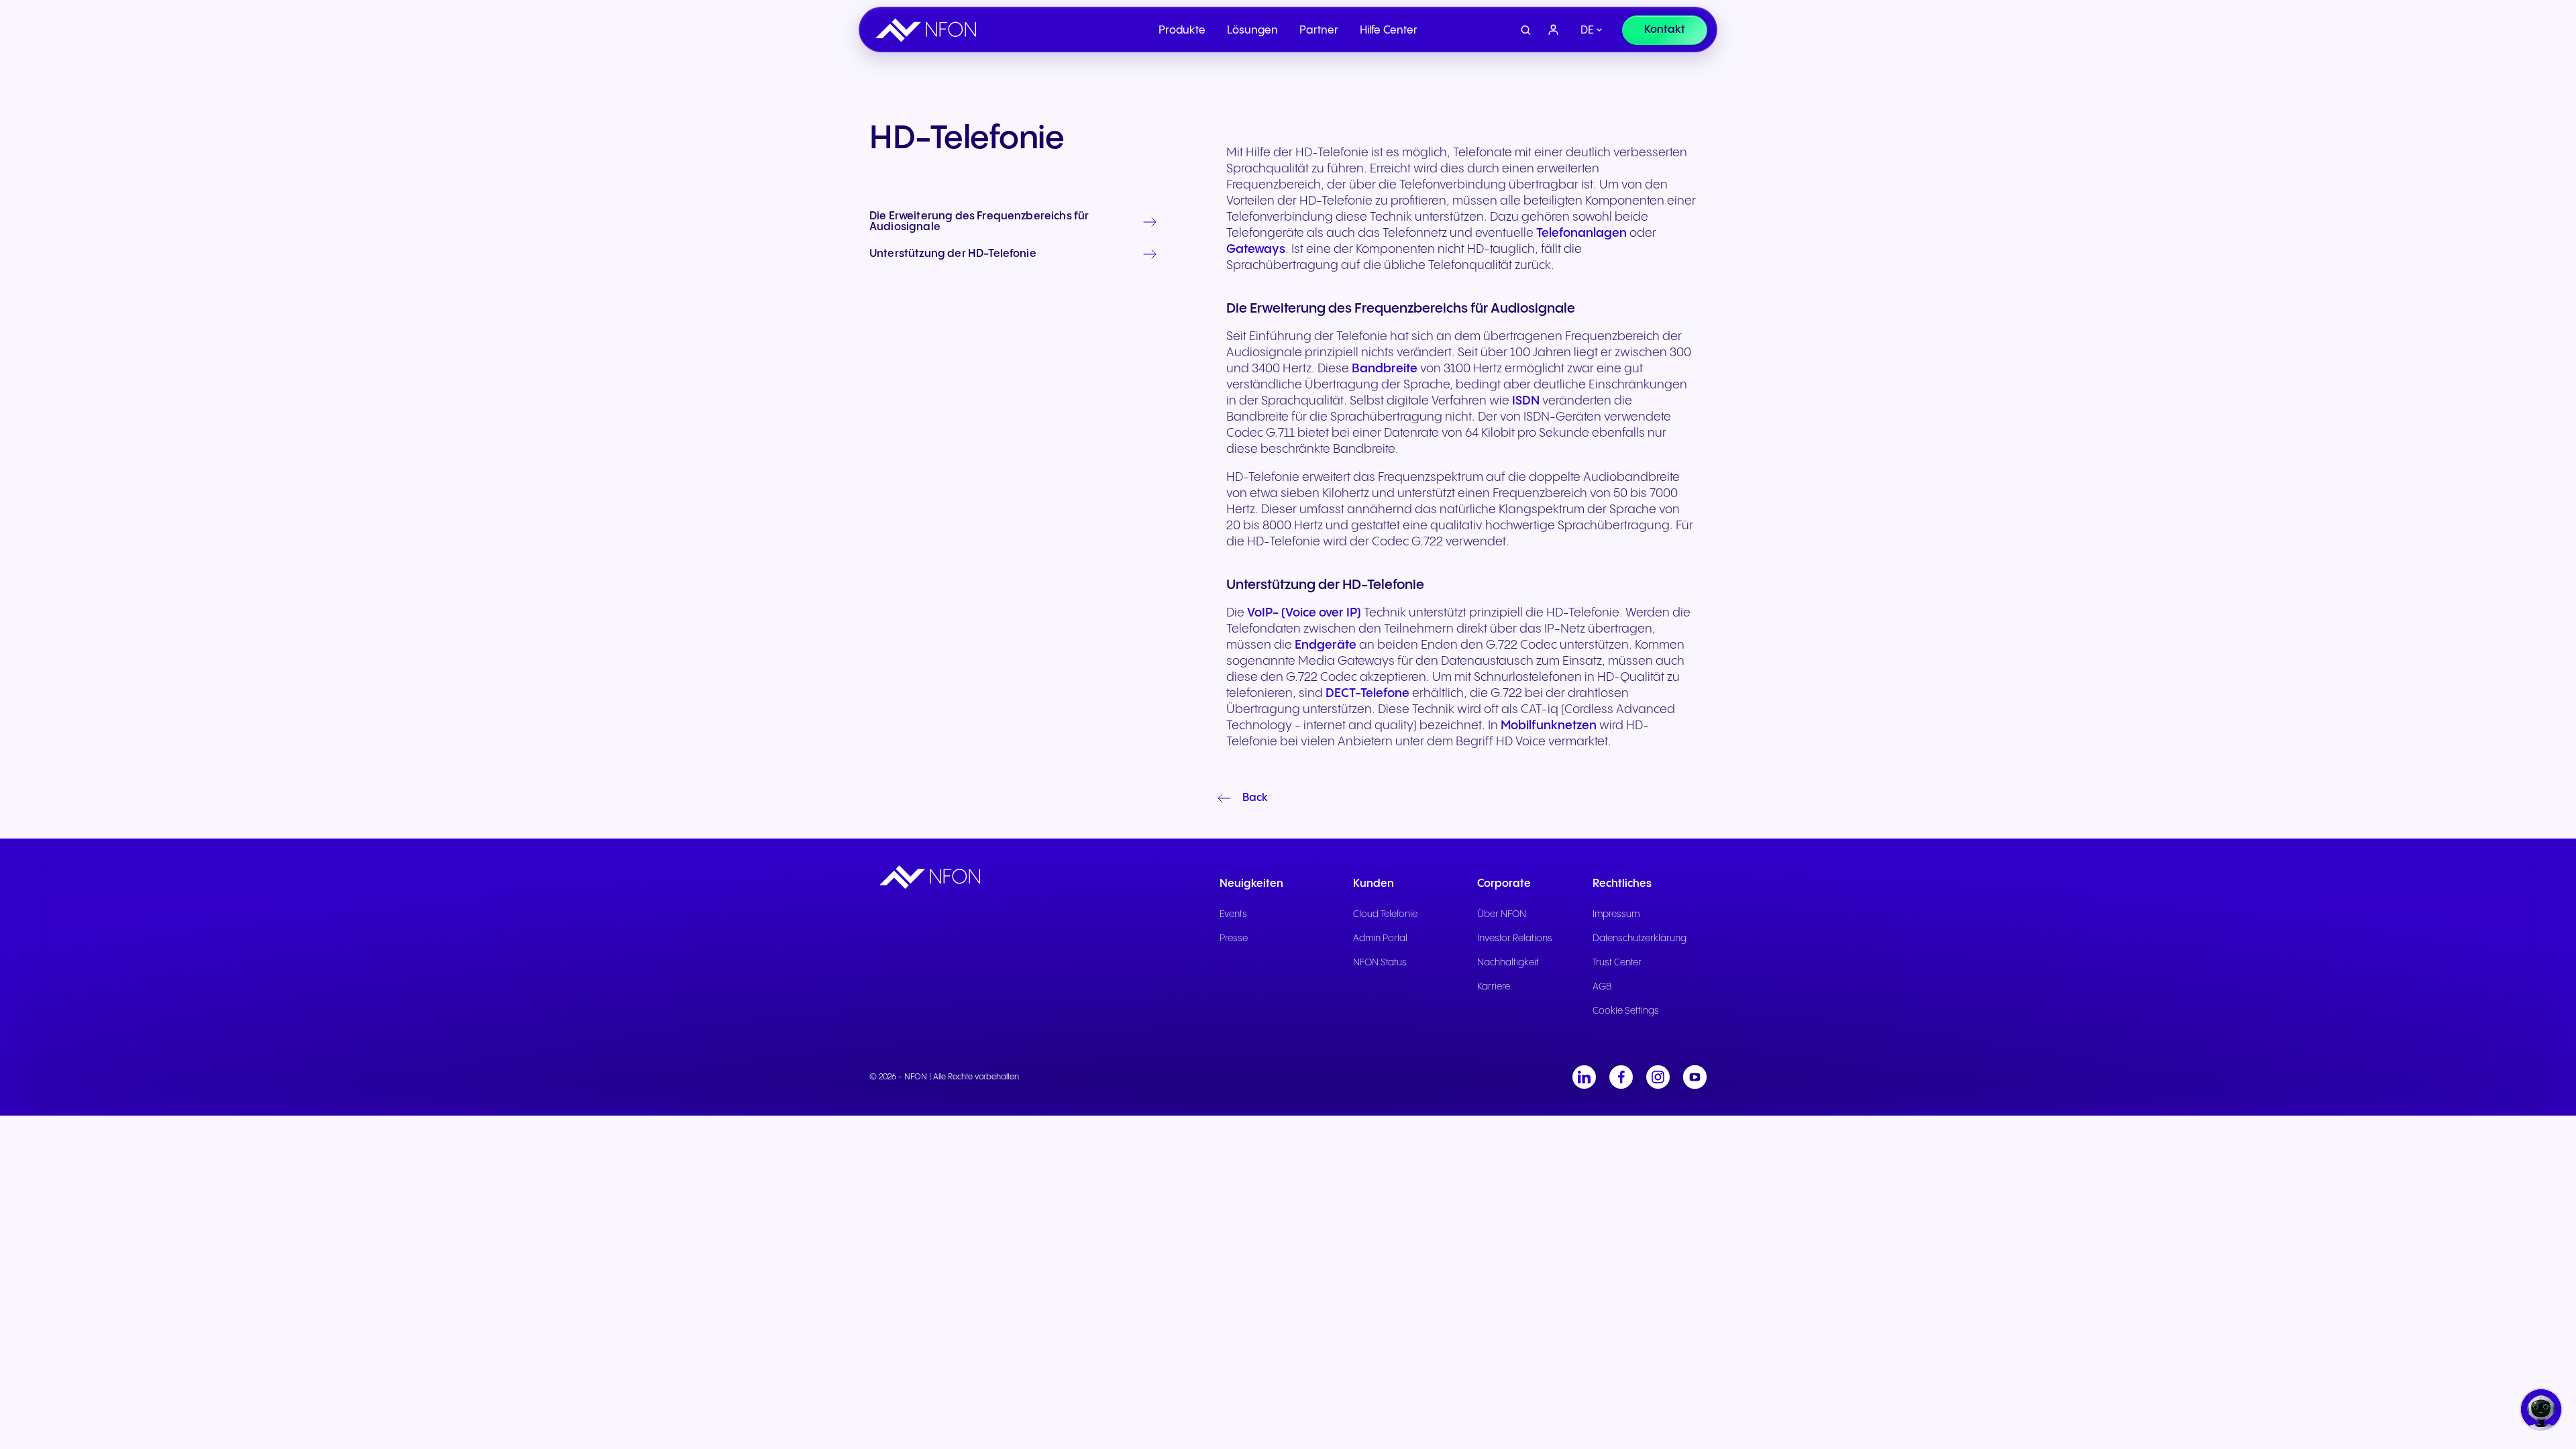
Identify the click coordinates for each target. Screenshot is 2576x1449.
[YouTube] (1695, 1077)
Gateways (1256, 249)
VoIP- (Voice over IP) (1304, 613)
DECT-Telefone (1367, 693)
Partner (1319, 31)
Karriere (1494, 987)
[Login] (1554, 30)
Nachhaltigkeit (1508, 963)
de (1587, 31)
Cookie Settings (1626, 1011)
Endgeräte (1326, 645)
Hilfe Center (1389, 31)
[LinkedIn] (1584, 1077)
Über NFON (1502, 914)
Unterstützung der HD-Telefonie (953, 254)
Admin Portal (1380, 938)
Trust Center (1617, 963)
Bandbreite (1385, 369)
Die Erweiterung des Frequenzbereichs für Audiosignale (979, 222)
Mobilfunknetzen (1549, 726)
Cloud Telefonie (1385, 914)
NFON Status (1380, 963)
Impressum (1616, 914)
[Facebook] (1621, 1077)
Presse (1234, 938)
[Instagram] (1658, 1077)
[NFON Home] (929, 30)
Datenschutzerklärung (1640, 938)
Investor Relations (1515, 938)
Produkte (1182, 31)
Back (1255, 798)
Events (1233, 914)
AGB (1602, 987)
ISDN (1526, 401)
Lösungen (1252, 31)
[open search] (1526, 31)
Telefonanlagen (1581, 233)
